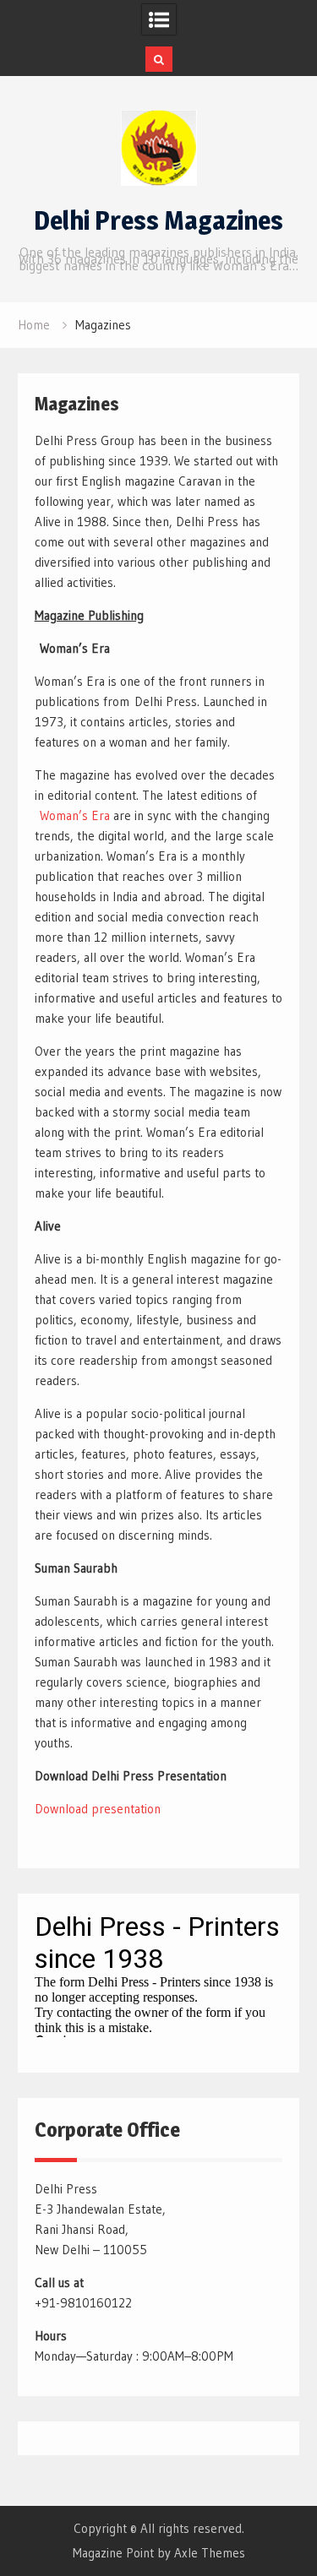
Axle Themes (210, 2553)
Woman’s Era (72, 815)
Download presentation (98, 1809)
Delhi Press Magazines (158, 220)
